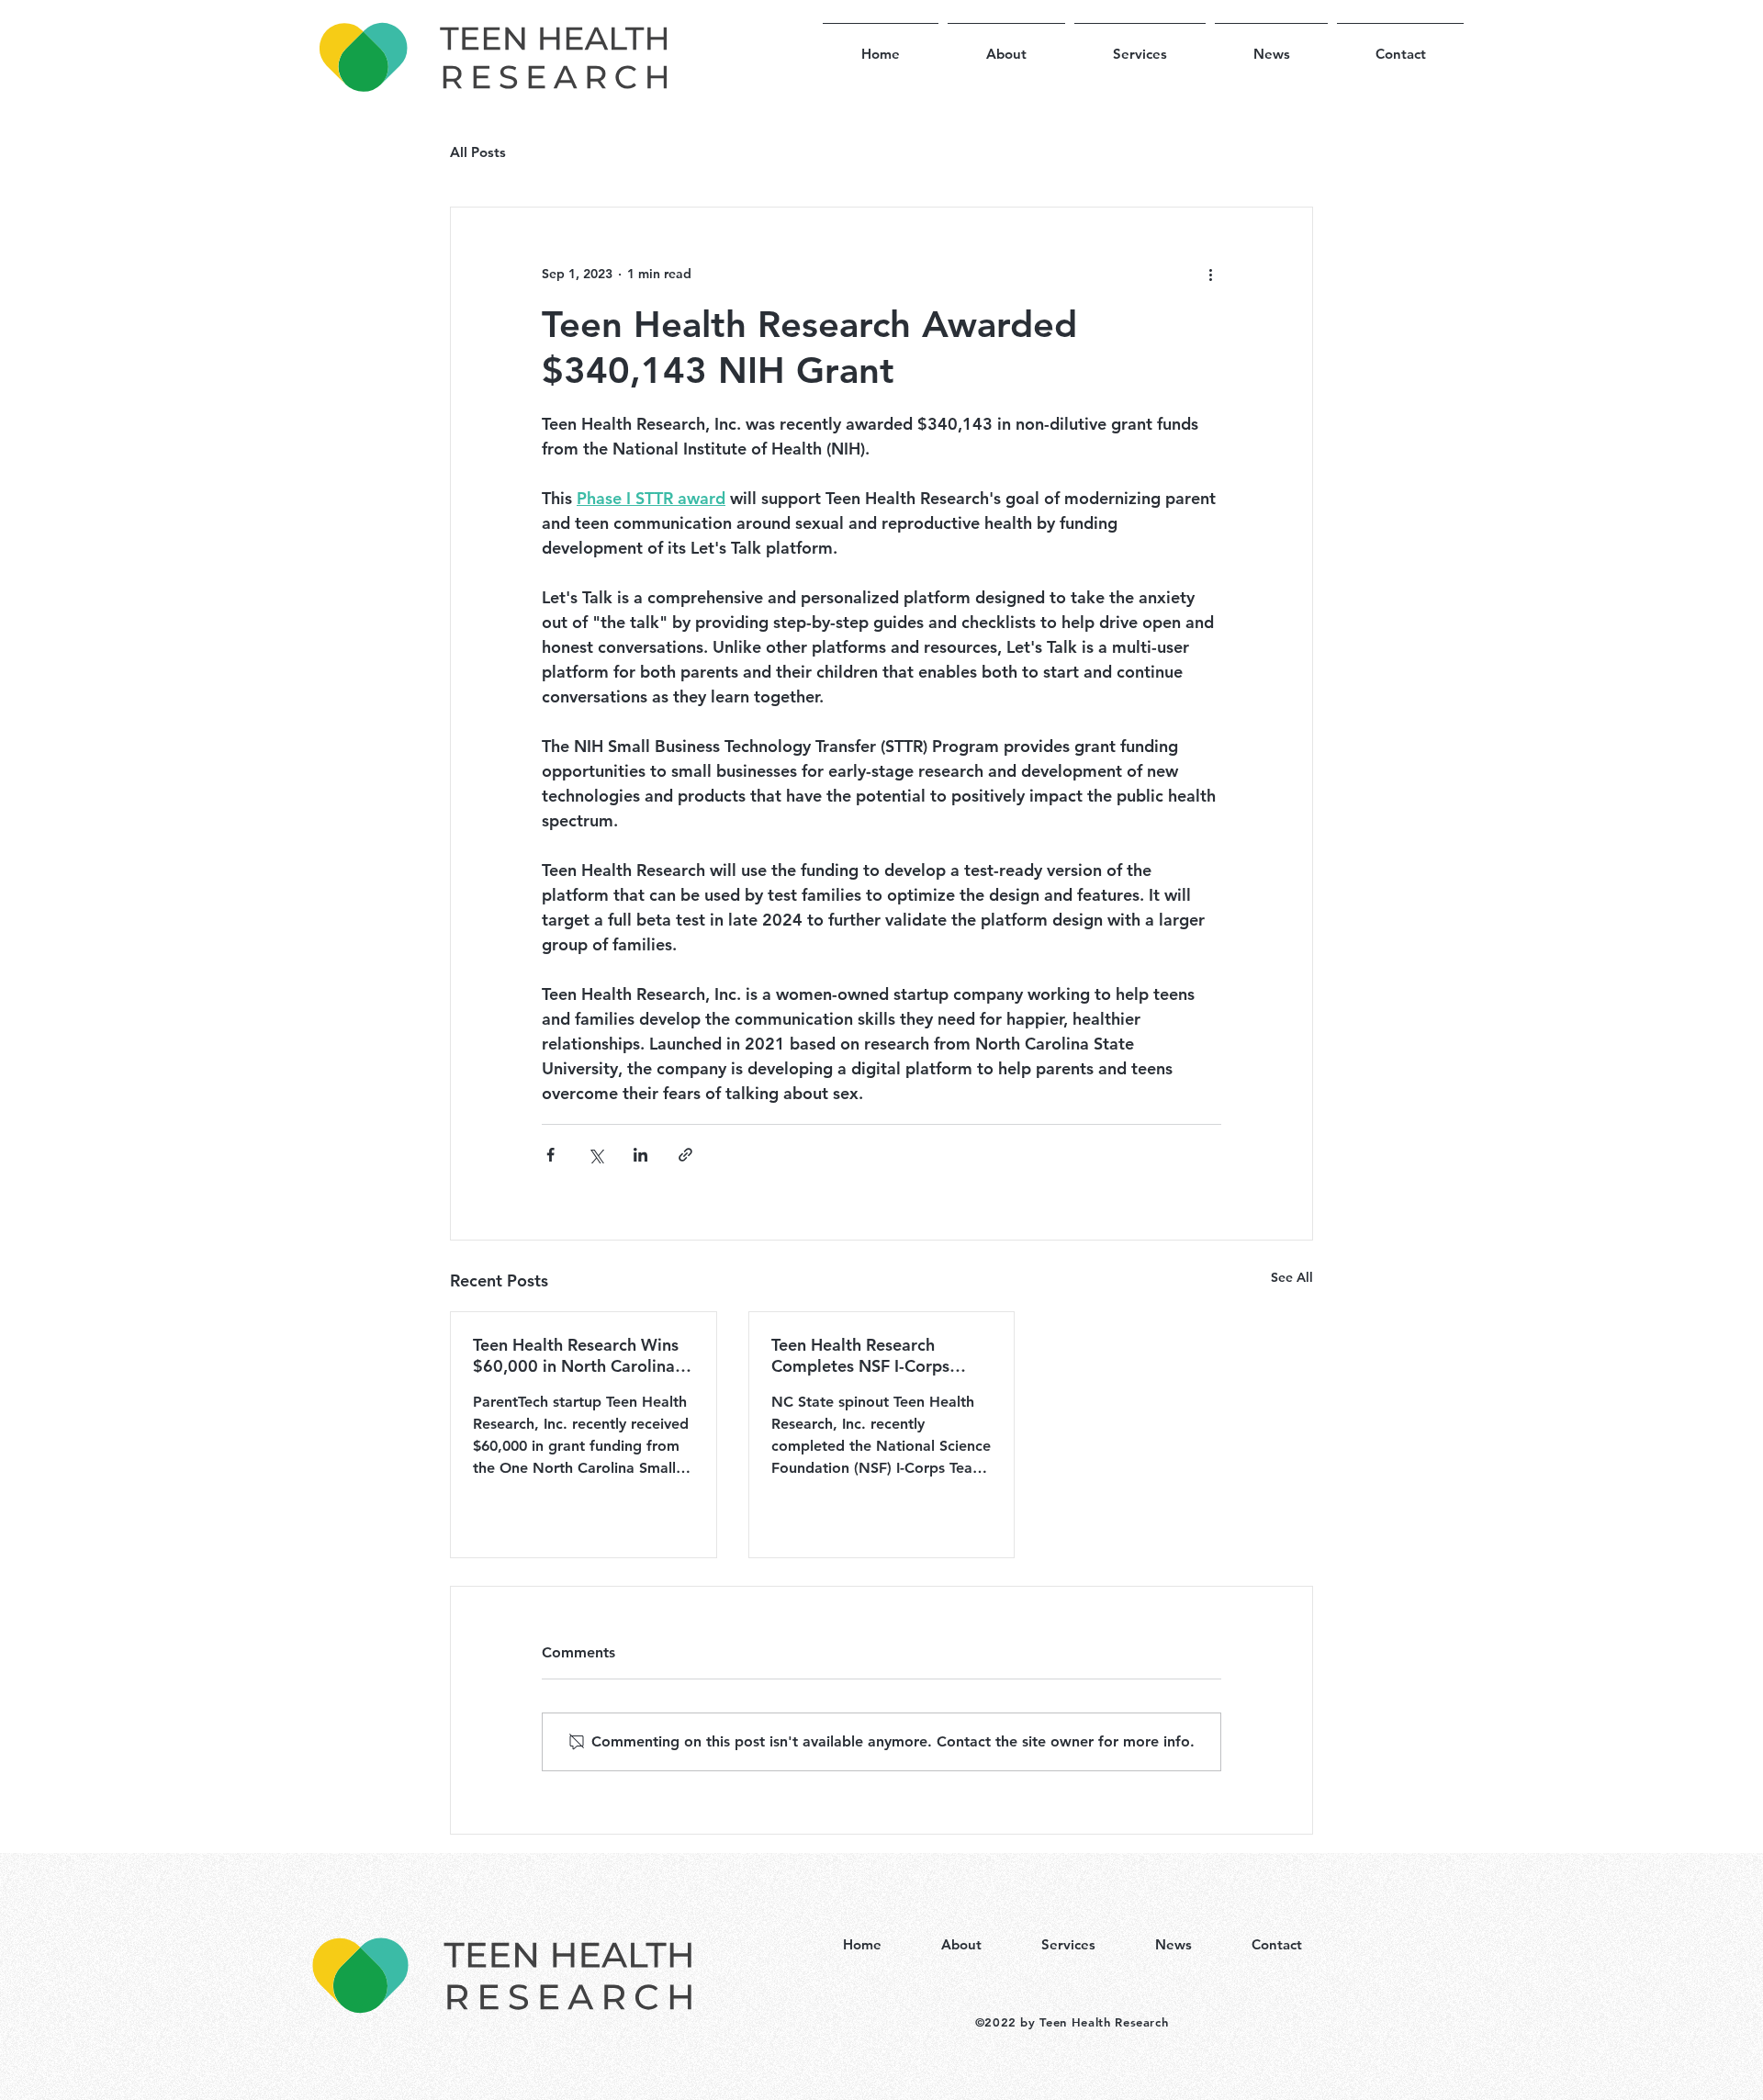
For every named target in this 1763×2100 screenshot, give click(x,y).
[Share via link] (685, 1155)
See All (1292, 1277)
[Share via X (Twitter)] (595, 1155)
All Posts (478, 152)
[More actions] (1210, 274)
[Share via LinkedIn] (640, 1155)
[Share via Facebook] (550, 1155)
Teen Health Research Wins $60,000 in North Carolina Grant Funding (576, 1355)
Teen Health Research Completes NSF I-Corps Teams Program (860, 1355)
